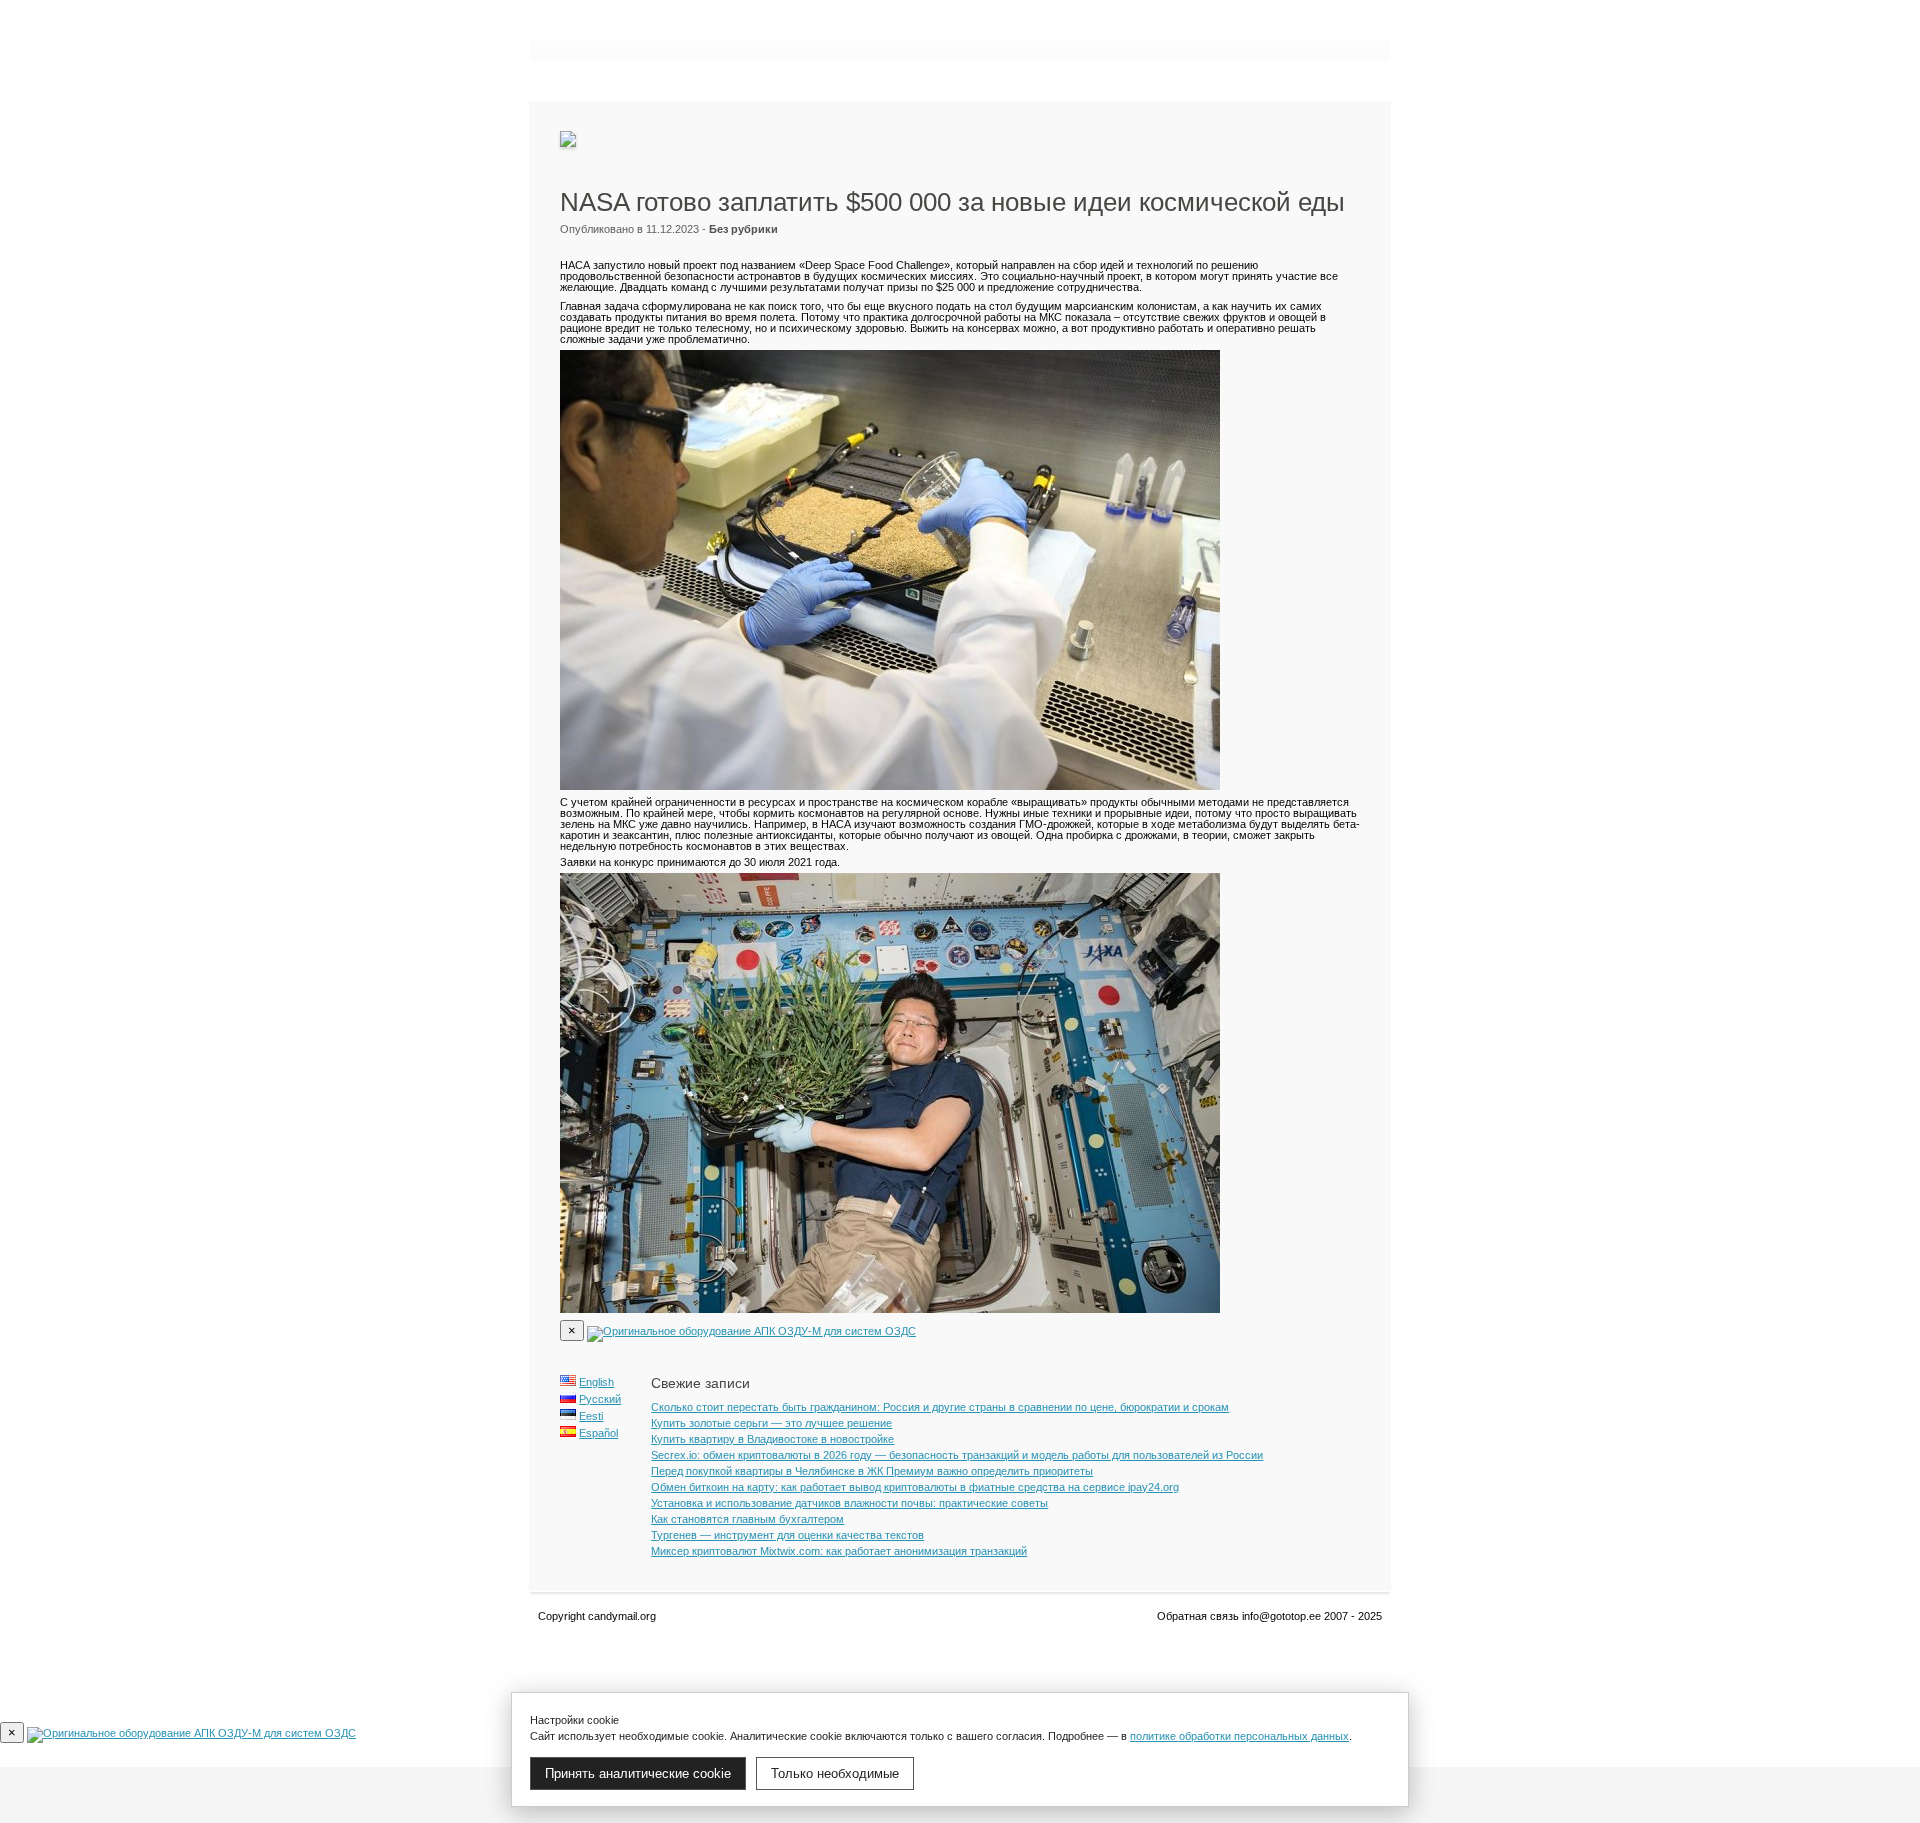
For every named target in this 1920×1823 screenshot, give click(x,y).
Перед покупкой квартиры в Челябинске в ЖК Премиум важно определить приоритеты (872, 1471)
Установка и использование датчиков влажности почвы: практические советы (849, 1503)
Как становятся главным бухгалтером (747, 1519)
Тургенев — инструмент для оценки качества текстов (787, 1535)
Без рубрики (743, 229)
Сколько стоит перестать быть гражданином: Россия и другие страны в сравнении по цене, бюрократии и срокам (940, 1407)
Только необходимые (835, 1773)
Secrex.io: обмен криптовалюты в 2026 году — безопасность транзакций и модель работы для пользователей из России (957, 1455)
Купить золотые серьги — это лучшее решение (771, 1423)
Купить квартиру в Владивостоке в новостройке (772, 1439)
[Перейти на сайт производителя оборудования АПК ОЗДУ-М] (751, 1331)
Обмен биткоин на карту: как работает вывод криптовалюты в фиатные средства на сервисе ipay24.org (915, 1487)
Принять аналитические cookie (638, 1773)
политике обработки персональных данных (1239, 1736)
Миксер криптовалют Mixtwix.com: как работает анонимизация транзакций (839, 1551)
